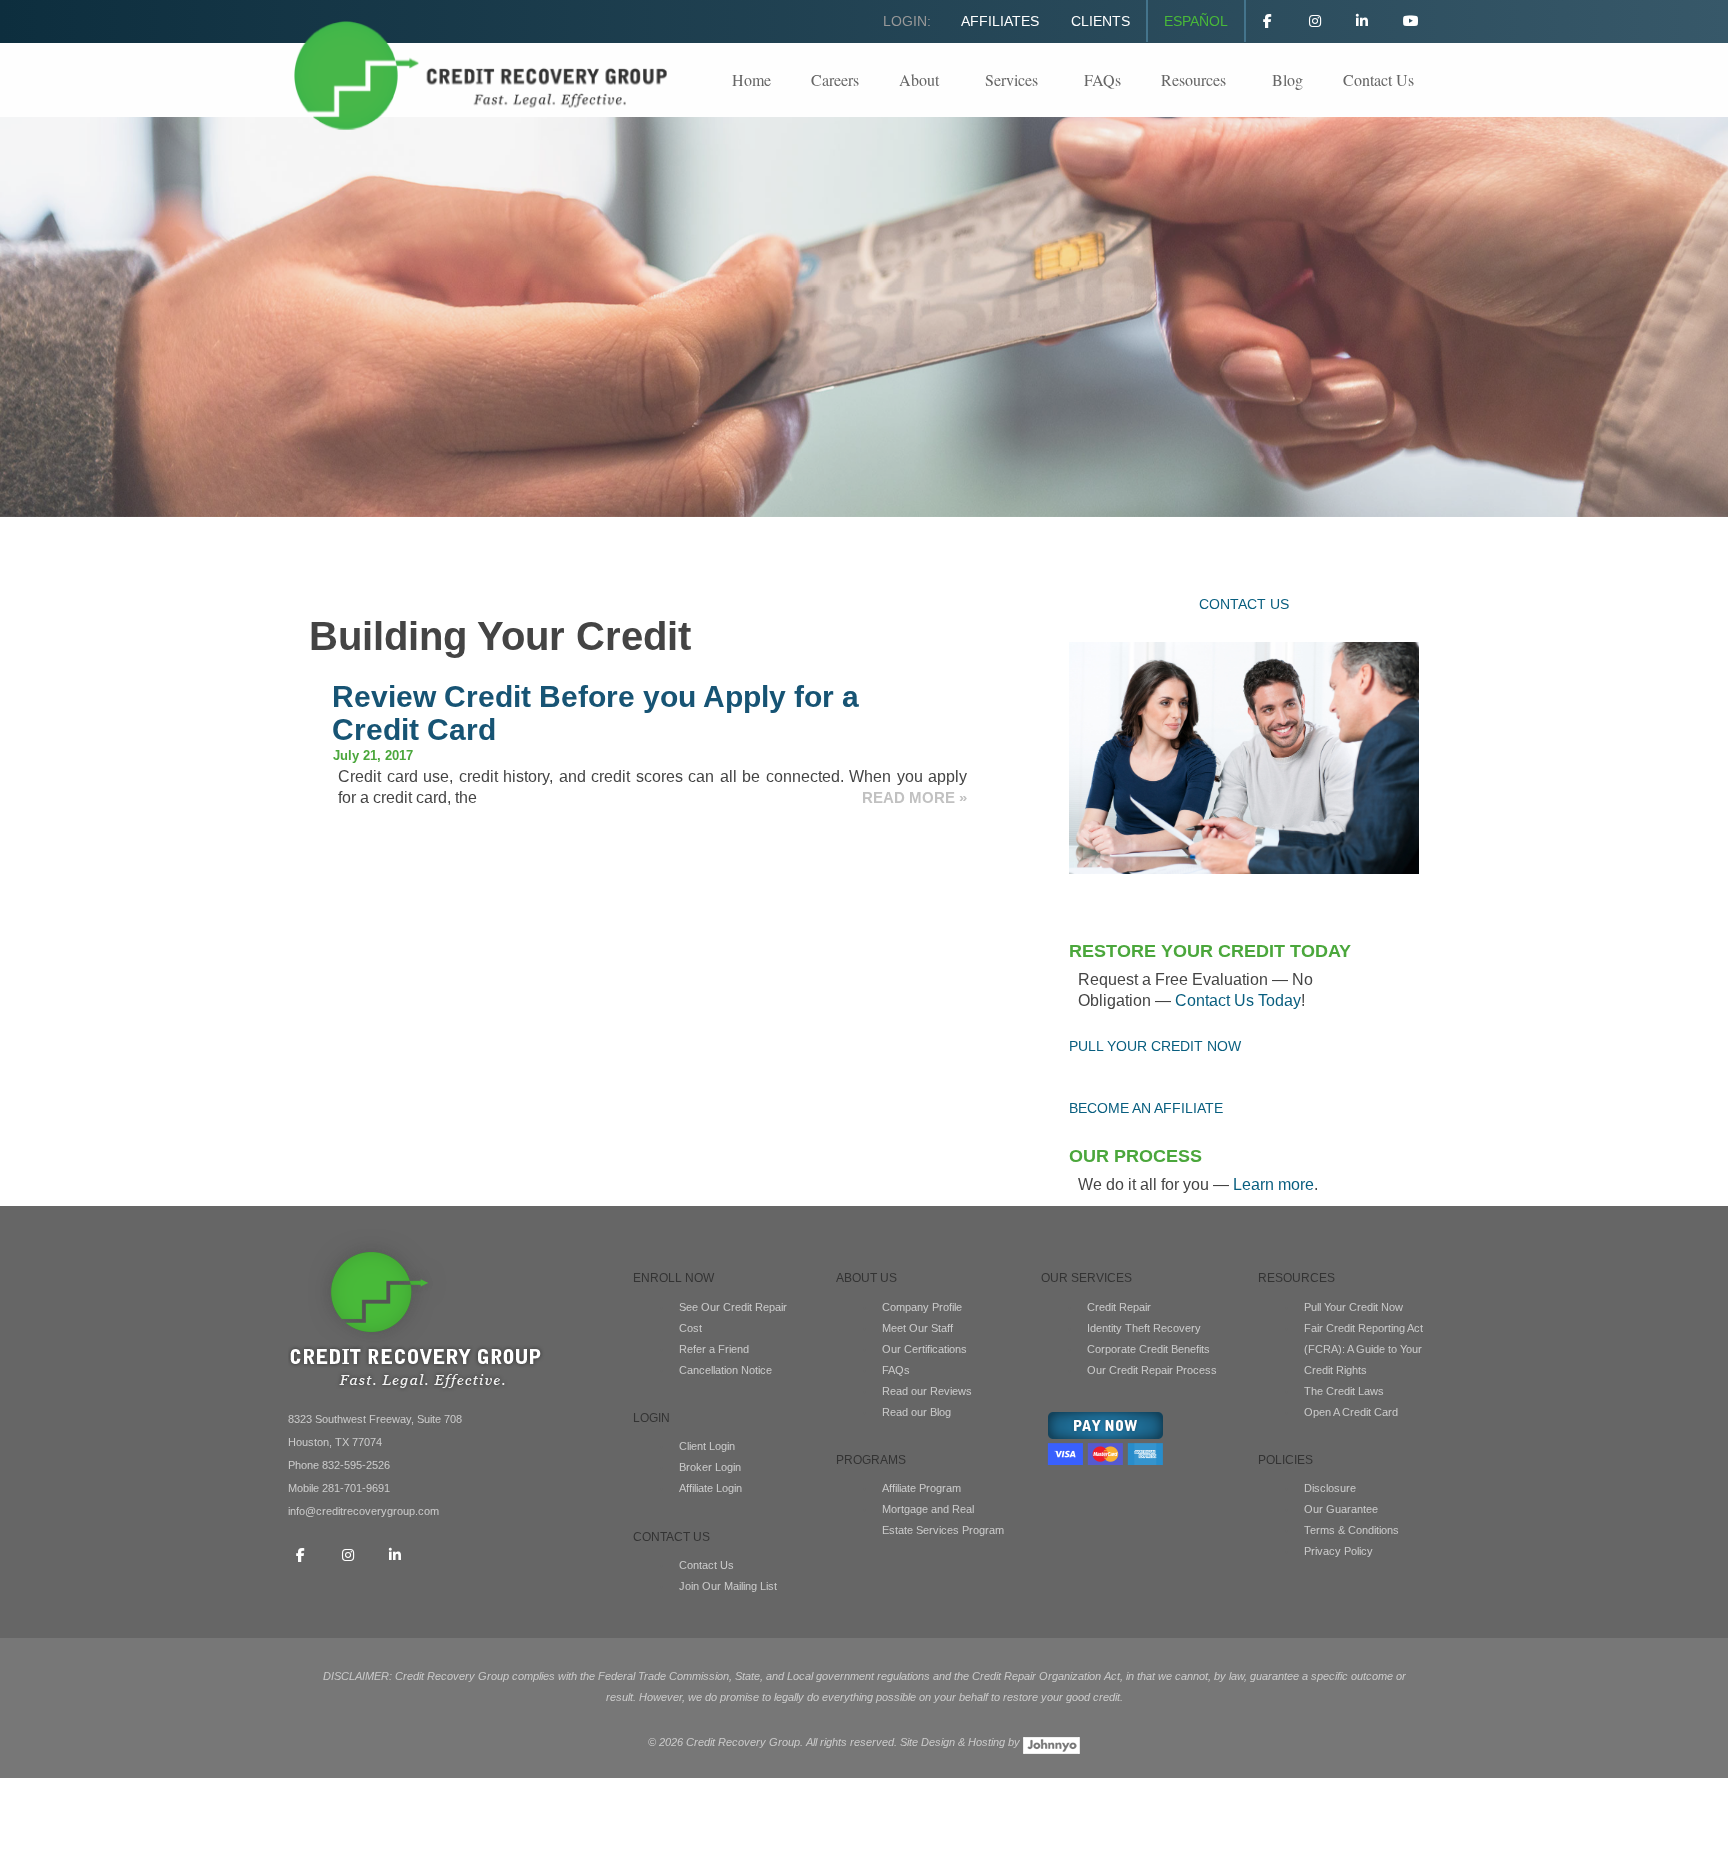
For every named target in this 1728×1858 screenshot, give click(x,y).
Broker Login (710, 1467)
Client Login (707, 1446)
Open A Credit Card (1351, 1412)
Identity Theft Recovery (1144, 1328)
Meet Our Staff (917, 1328)
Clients (1100, 21)
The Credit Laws (1344, 1391)
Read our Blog (916, 1412)
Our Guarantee (1341, 1509)
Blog (1287, 79)
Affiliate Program (921, 1488)
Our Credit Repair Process (1152, 1370)
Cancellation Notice (725, 1370)
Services (1011, 79)
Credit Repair (1119, 1307)
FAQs (1102, 79)
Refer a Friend (714, 1349)
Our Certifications (924, 1349)
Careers (835, 79)
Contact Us (1378, 79)
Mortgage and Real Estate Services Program (943, 1519)
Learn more (1273, 1184)
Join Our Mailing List (728, 1586)
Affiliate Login (710, 1488)
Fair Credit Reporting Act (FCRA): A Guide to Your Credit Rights (1363, 1349)
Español (1196, 21)
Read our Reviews (927, 1391)
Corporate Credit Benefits (1148, 1349)
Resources (1193, 79)
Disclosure (1330, 1488)
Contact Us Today (1238, 1000)
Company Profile (922, 1307)
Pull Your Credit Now (1353, 1307)
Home (751, 79)
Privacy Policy (1338, 1551)
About (919, 79)
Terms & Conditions (1351, 1530)
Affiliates (1000, 21)
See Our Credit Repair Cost (733, 1317)
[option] (864, 317)
